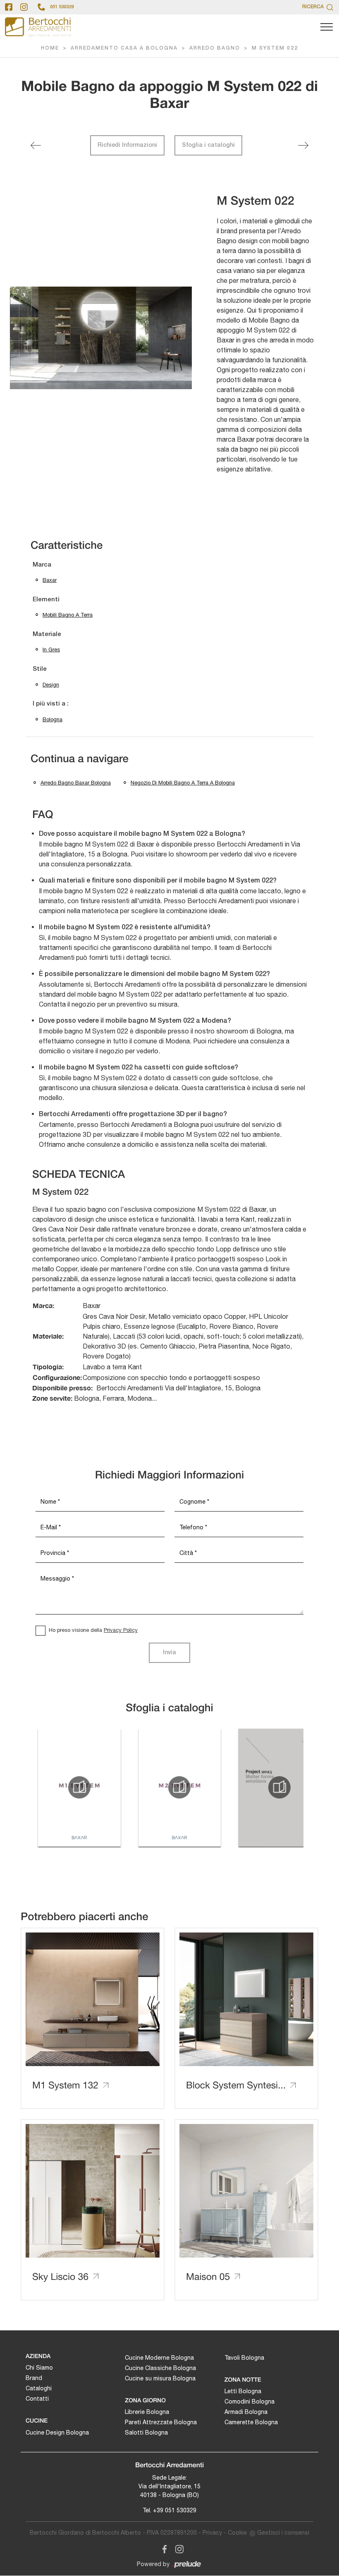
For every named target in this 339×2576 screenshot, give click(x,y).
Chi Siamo (39, 2368)
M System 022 (275, 48)
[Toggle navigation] (327, 27)
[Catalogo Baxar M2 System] (179, 1787)
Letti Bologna (243, 2391)
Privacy (212, 2533)
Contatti (37, 2399)
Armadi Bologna (246, 2412)
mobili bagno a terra (68, 615)
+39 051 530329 (175, 2510)
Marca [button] (42, 565)
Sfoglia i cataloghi (208, 145)
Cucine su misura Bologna (160, 2378)
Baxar (50, 580)
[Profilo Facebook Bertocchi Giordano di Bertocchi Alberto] (9, 7)
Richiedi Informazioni (127, 145)
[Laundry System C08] (36, 145)
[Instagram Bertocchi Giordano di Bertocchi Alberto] (177, 2548)
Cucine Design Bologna (57, 2432)
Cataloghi (39, 2388)
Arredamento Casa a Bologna (124, 48)
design (51, 685)
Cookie (237, 2533)
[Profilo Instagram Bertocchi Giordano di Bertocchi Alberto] (24, 7)
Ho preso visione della (93, 1630)
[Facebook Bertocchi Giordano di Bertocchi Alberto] (163, 2548)
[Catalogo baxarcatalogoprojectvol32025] (279, 1787)
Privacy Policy (121, 1630)
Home (50, 48)
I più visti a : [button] (51, 704)
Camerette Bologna (251, 2422)
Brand (34, 2378)
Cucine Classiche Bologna (160, 2368)
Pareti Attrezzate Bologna (161, 2422)
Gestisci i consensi (283, 2533)
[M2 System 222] (303, 145)
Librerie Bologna (147, 2412)
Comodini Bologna (249, 2401)
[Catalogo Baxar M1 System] (79, 1787)
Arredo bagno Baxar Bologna (76, 783)
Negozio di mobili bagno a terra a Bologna (183, 783)
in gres (51, 649)
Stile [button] (40, 669)
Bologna (53, 719)
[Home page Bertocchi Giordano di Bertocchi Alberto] (38, 27)
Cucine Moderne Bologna (159, 2358)
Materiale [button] (47, 634)
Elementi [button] (46, 600)
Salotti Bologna (146, 2432)
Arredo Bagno (215, 48)
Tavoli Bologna (244, 2358)
